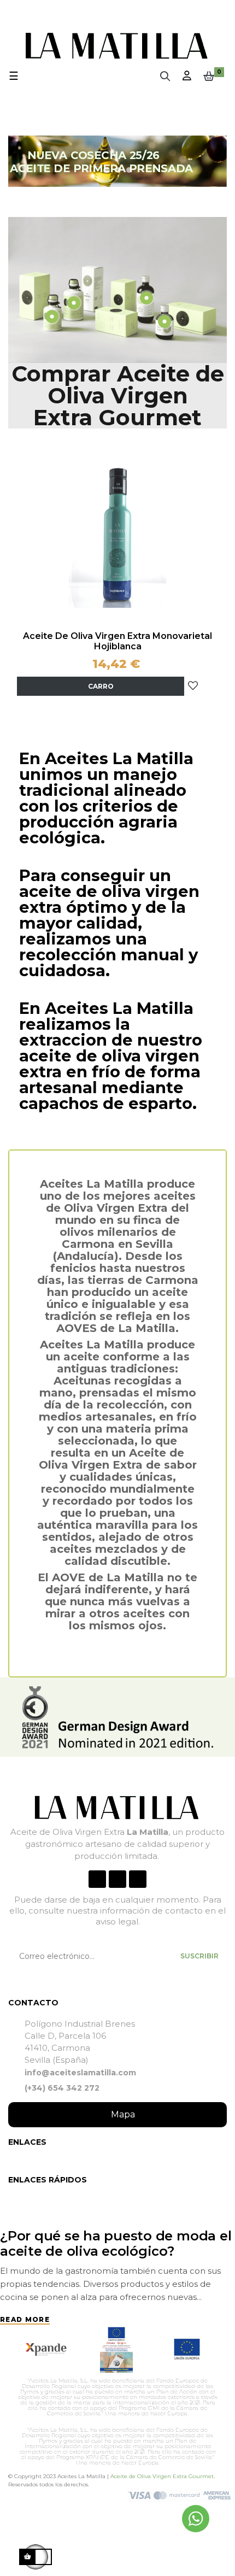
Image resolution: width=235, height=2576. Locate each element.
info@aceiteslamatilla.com (80, 2073)
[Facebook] (97, 1879)
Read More (25, 2304)
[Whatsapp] (138, 1879)
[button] (117, 2115)
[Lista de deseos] (193, 685)
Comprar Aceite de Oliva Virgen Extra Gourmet (118, 395)
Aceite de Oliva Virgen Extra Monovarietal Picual (117, 641)
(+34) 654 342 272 (62, 2088)
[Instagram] (117, 1879)
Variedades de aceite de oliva (99, 2236)
